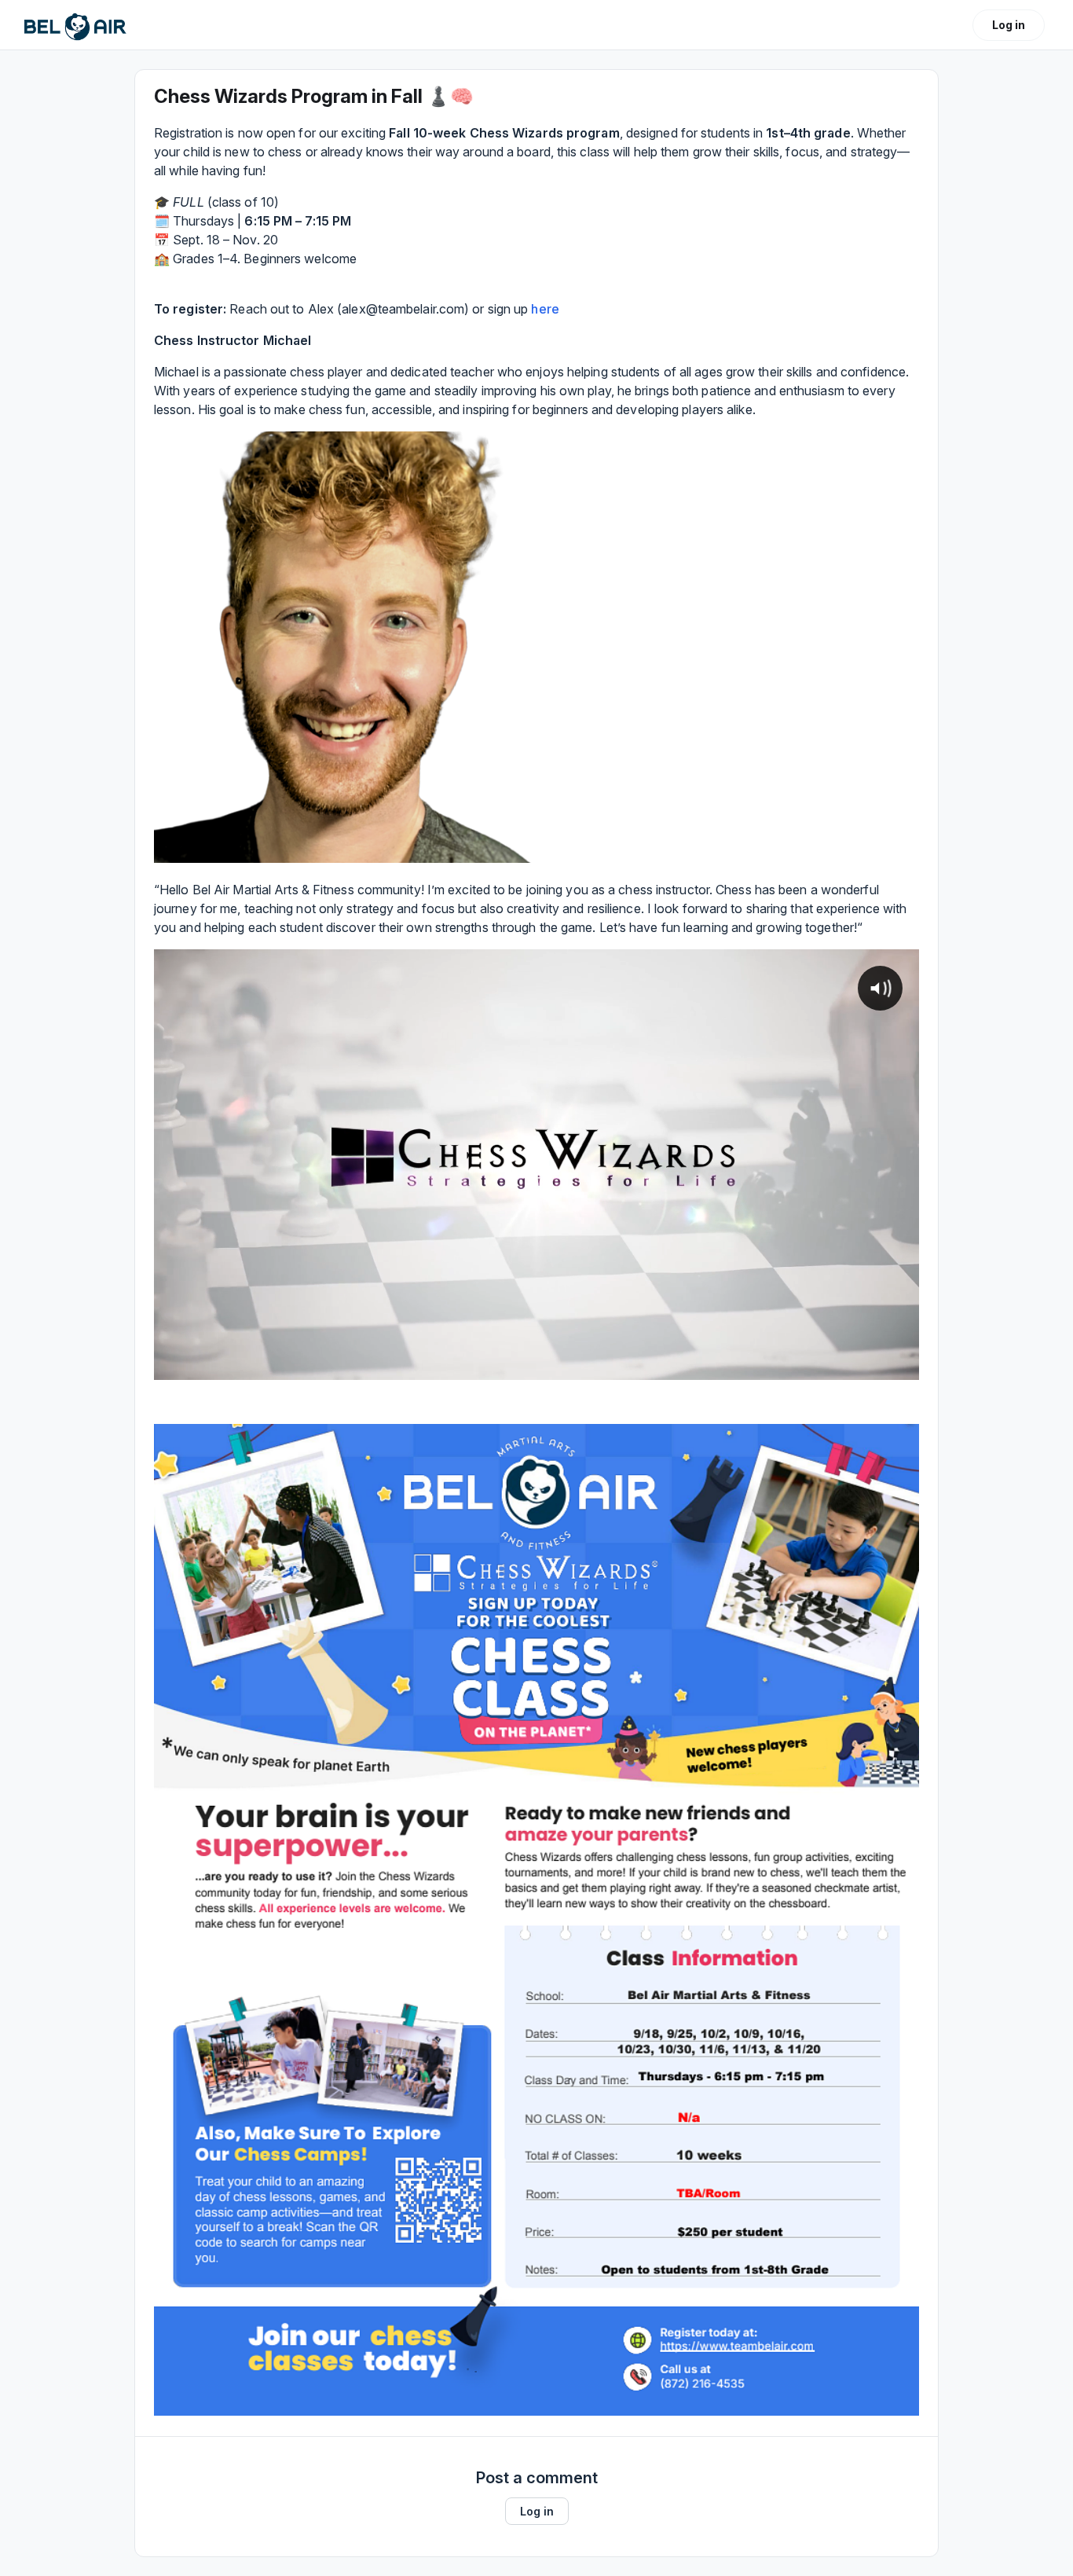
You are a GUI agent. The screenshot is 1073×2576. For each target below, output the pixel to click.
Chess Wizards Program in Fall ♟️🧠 (314, 96)
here (545, 309)
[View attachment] (345, 647)
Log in (1009, 25)
